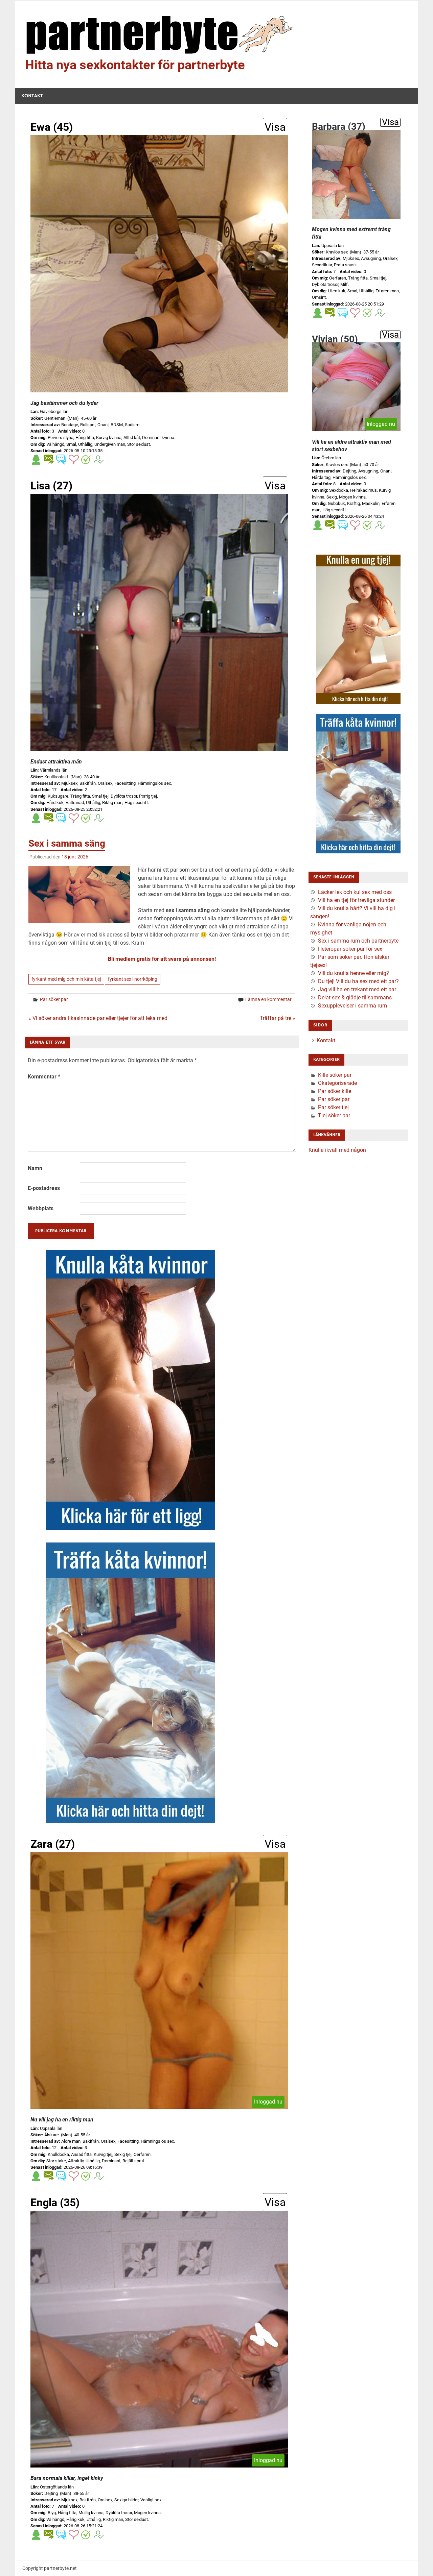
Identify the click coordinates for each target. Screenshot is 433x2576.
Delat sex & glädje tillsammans (355, 998)
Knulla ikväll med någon (337, 1150)
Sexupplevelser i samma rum (352, 1006)
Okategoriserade (337, 1083)
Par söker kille (335, 1091)
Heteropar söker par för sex (350, 949)
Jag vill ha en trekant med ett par (357, 989)
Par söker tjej (333, 1107)
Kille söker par (335, 1075)
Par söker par (54, 999)
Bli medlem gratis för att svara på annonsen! (162, 959)
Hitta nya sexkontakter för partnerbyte (135, 65)
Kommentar (44, 1077)
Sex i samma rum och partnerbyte (358, 941)
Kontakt (32, 96)
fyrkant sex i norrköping (133, 979)
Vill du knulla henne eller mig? (354, 973)
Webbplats (41, 1208)
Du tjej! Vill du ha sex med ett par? (358, 981)
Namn (35, 1168)
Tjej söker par (334, 1115)
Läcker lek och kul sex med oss (355, 892)
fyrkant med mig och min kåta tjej (66, 979)
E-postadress (44, 1188)
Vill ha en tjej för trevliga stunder (356, 900)
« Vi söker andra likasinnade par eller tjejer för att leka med (98, 1018)
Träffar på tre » (278, 1018)
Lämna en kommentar (268, 999)
